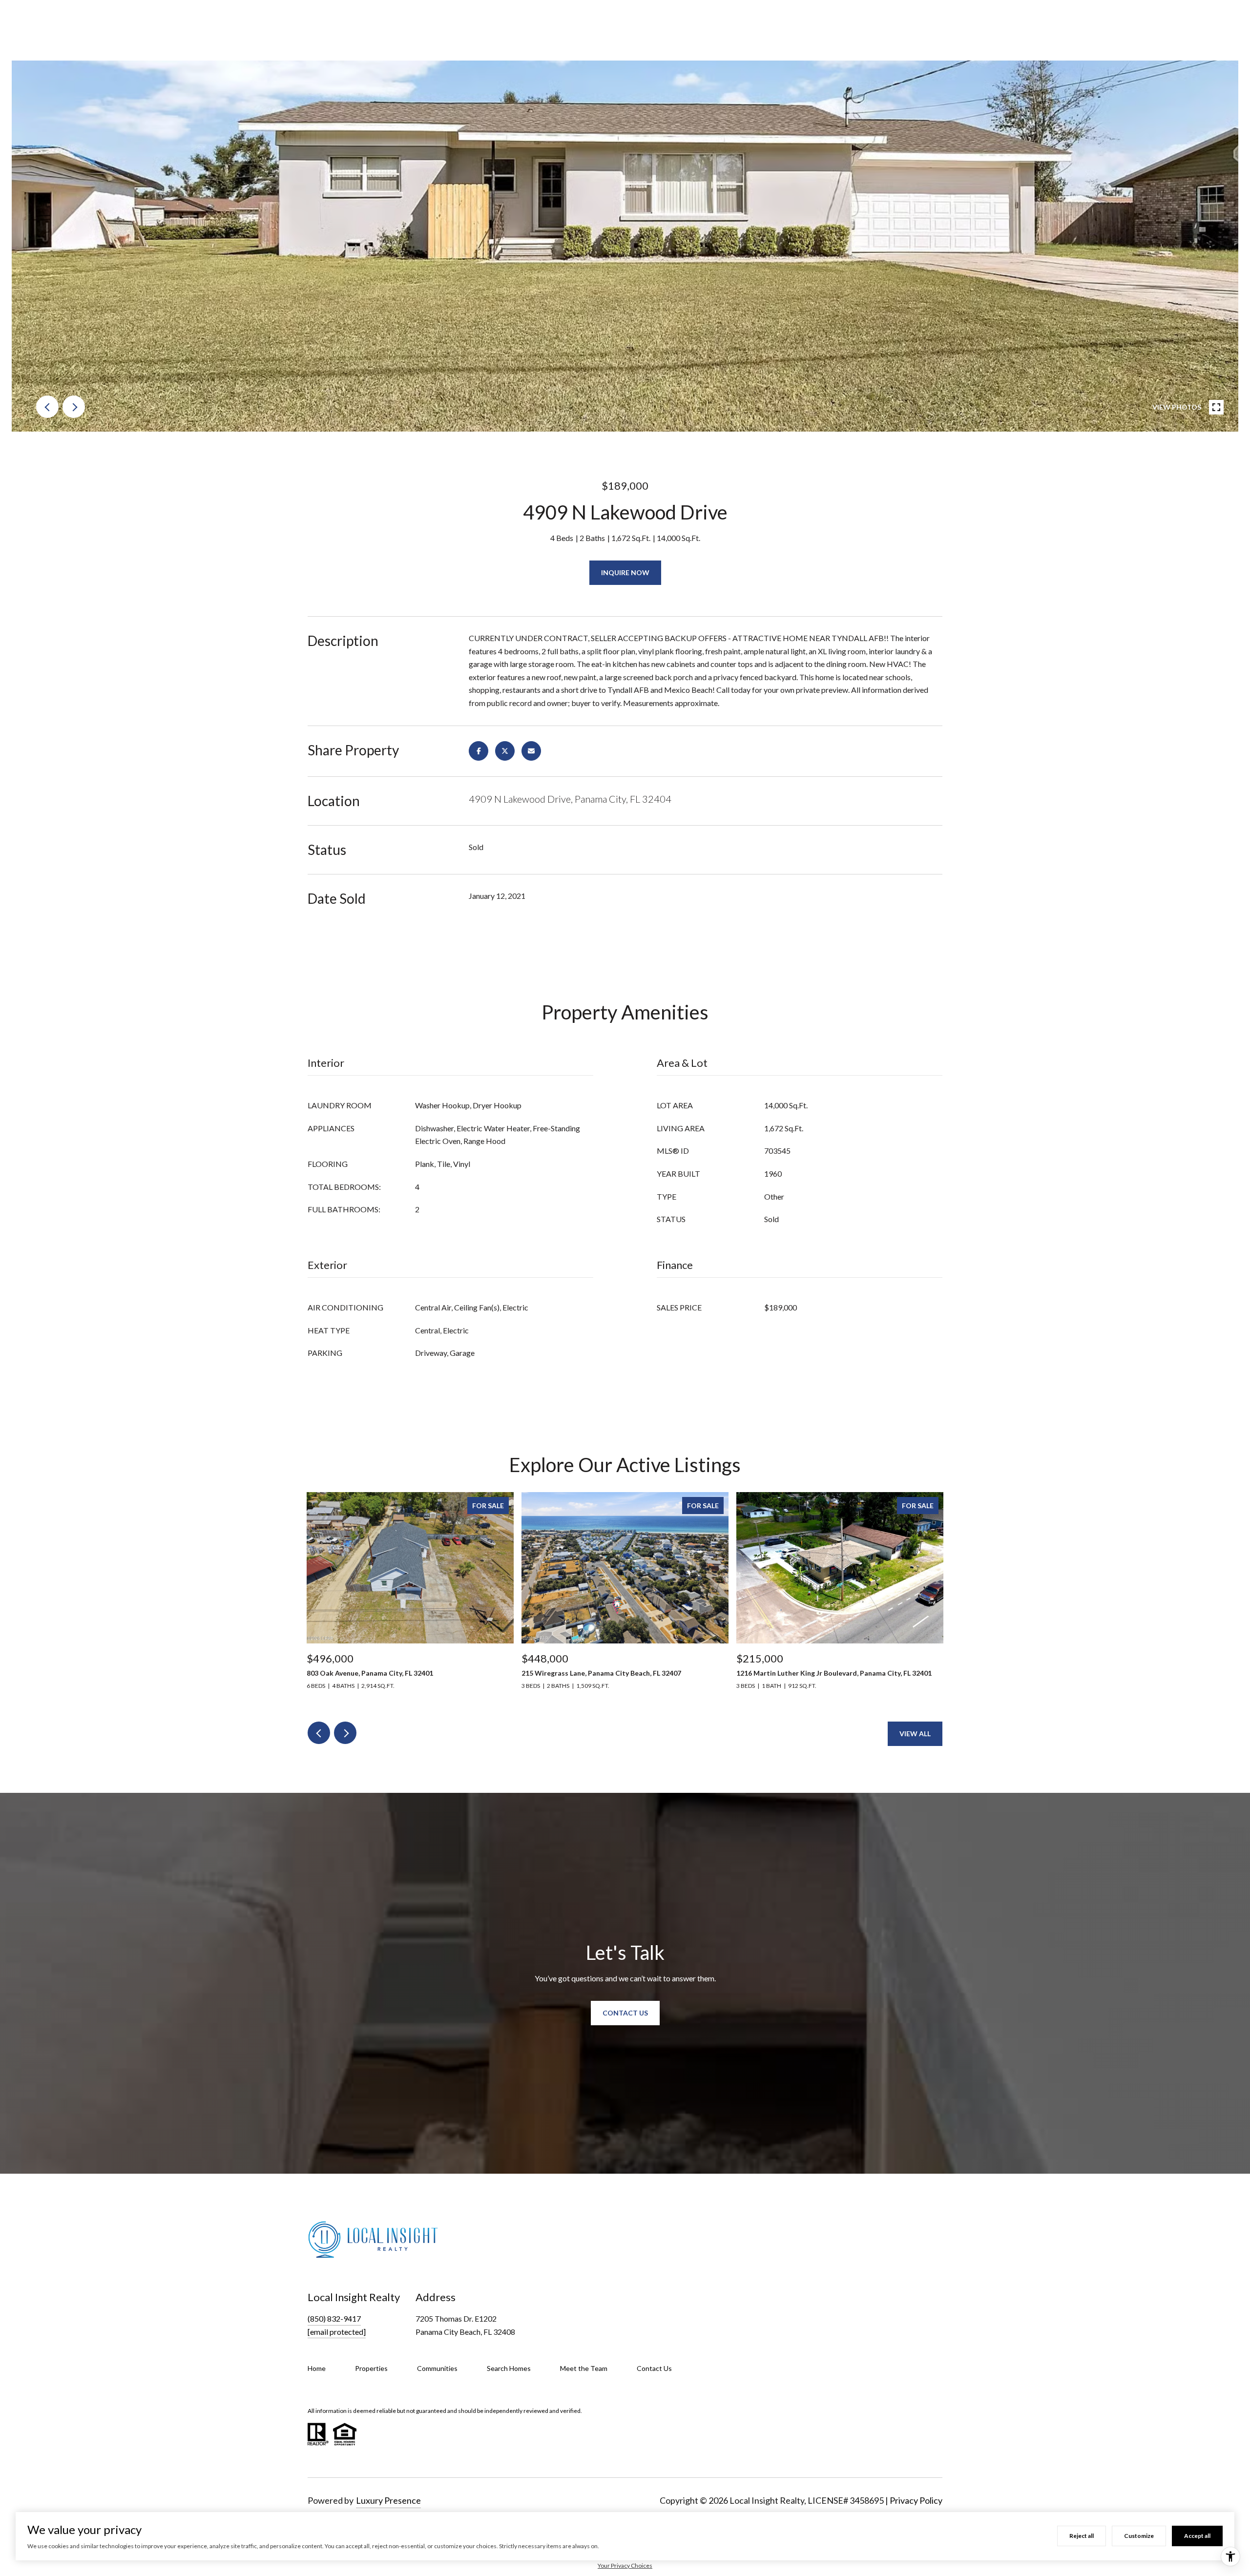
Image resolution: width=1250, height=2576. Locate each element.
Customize (1139, 2536)
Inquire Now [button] (625, 572)
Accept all (1197, 2536)
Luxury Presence (388, 2500)
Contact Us (654, 2368)
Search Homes (509, 2368)
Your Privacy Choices (625, 2566)
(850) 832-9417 (334, 2318)
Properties (371, 2368)
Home (317, 2368)
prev (47, 407)
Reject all (1082, 2536)
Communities (437, 2368)
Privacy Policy (916, 2500)
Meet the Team (584, 2368)
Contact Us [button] (625, 2013)
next (74, 407)
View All (915, 1734)
